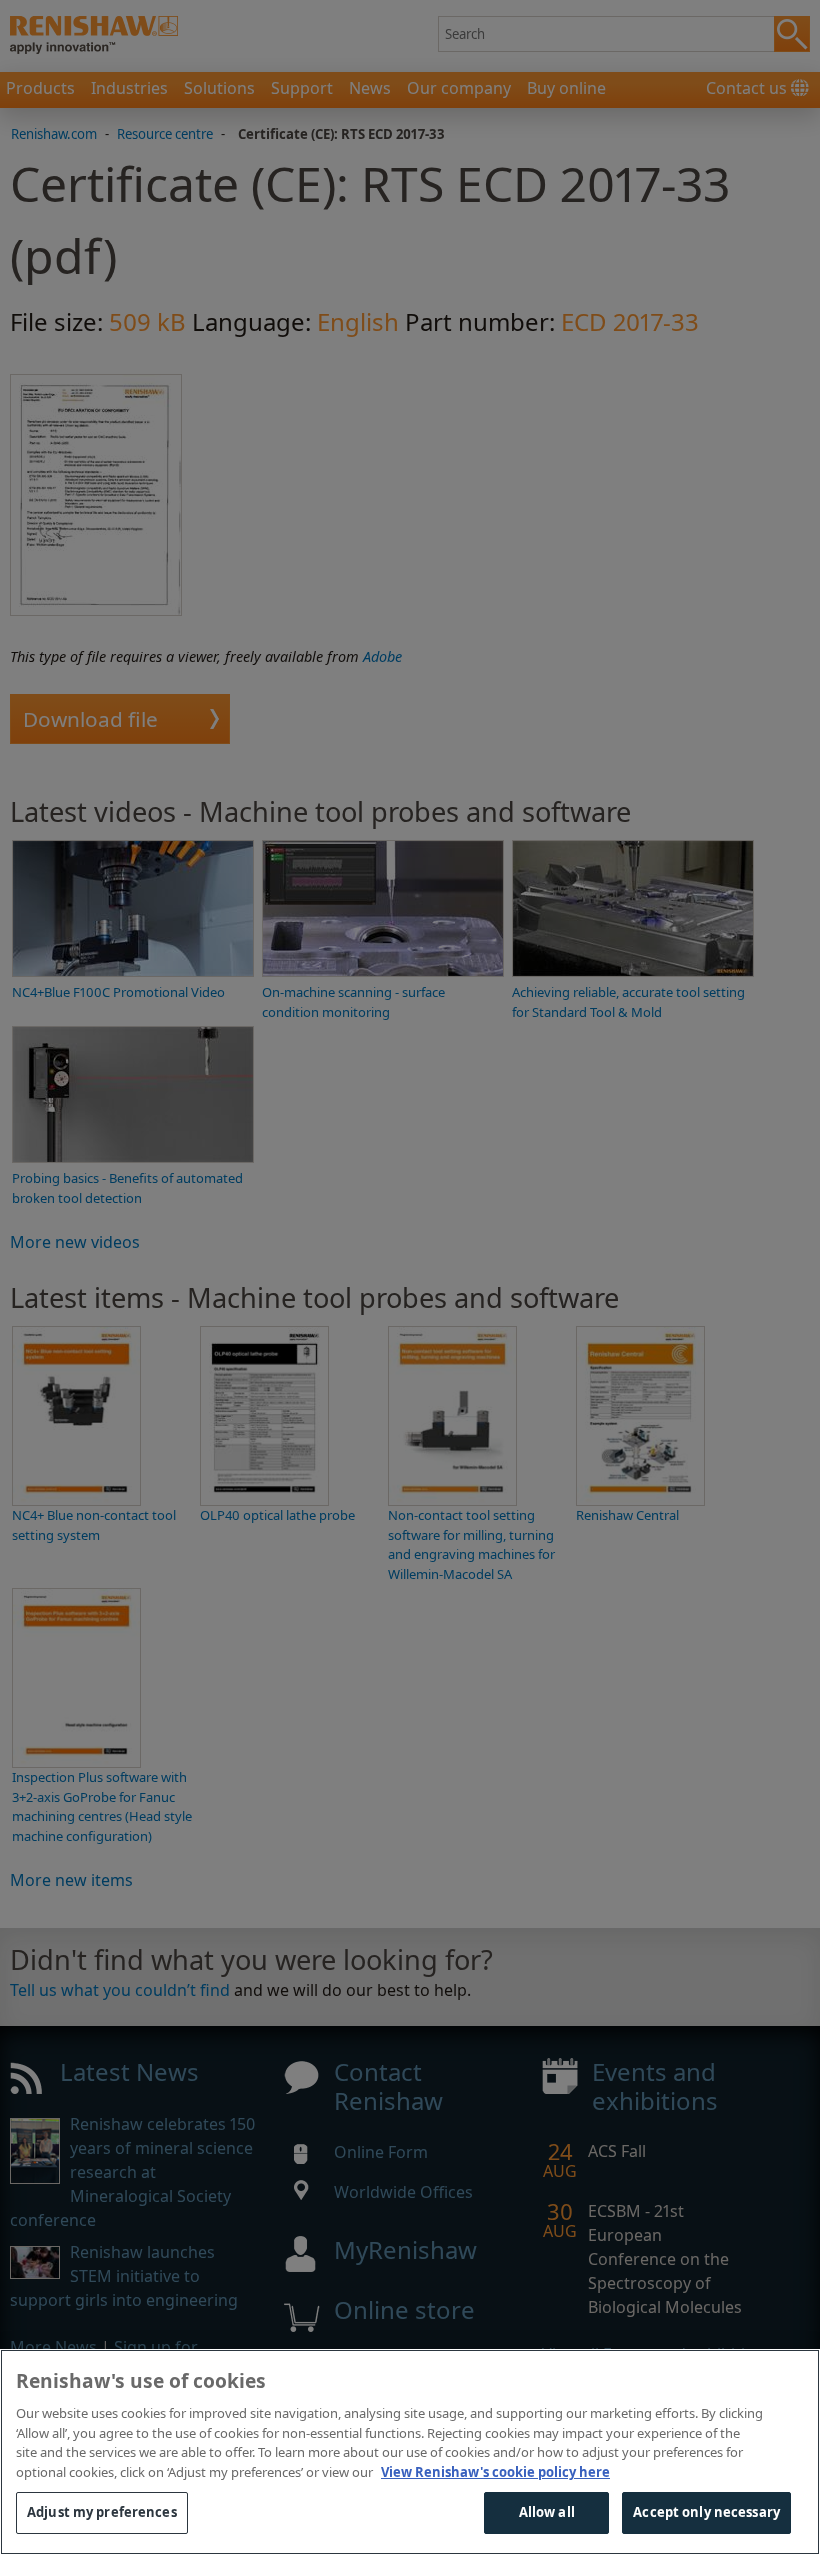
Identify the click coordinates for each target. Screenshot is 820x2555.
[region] (410, 2452)
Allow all (547, 2512)
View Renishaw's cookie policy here (495, 2472)
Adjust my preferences (102, 2512)
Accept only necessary (706, 2512)
